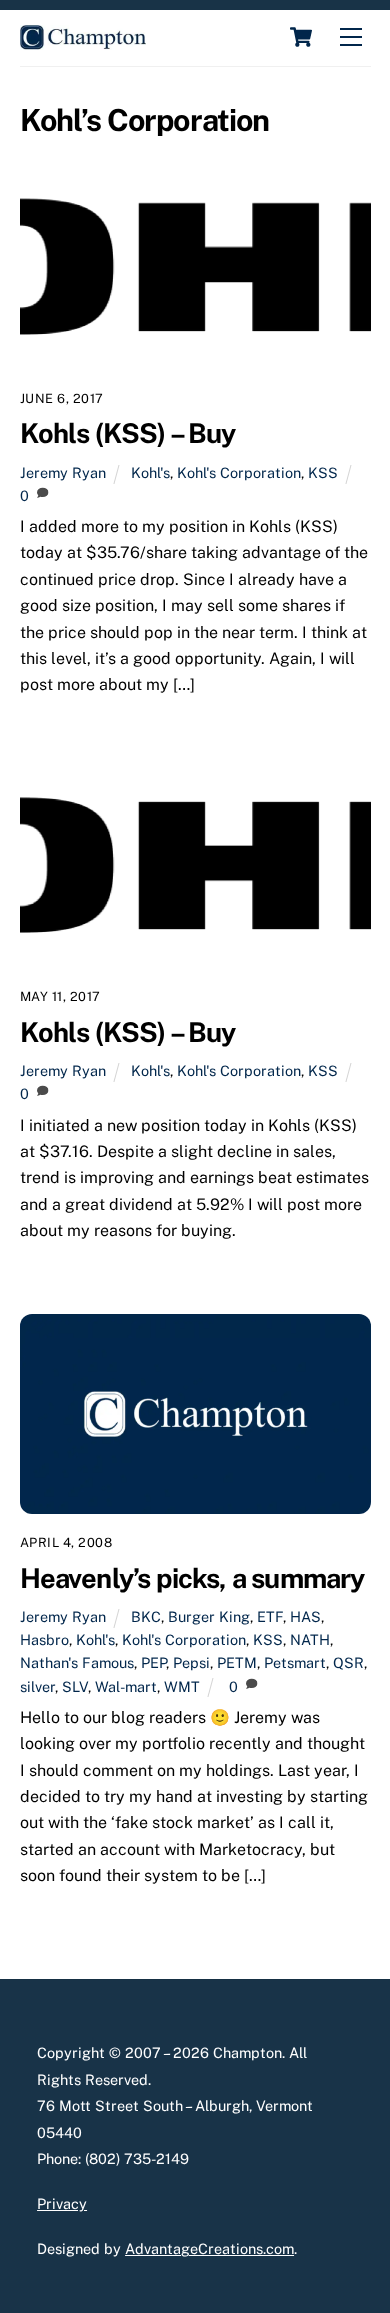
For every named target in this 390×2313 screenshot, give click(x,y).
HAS (305, 1616)
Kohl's (150, 472)
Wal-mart (126, 1686)
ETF (270, 1616)
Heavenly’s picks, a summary (192, 1578)
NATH (310, 1639)
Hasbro (44, 1639)
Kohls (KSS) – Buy (128, 433)
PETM (237, 1662)
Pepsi (191, 1662)
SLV (75, 1686)
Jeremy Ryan (63, 472)
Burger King (209, 1616)
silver (37, 1686)
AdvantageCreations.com (209, 2248)
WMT (182, 1686)
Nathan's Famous (77, 1662)
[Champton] (83, 41)
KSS (323, 472)
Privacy (62, 2203)
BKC (146, 1616)
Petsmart (295, 1662)
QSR (348, 1662)
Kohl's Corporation (239, 472)
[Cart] (301, 37)
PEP (153, 1662)
